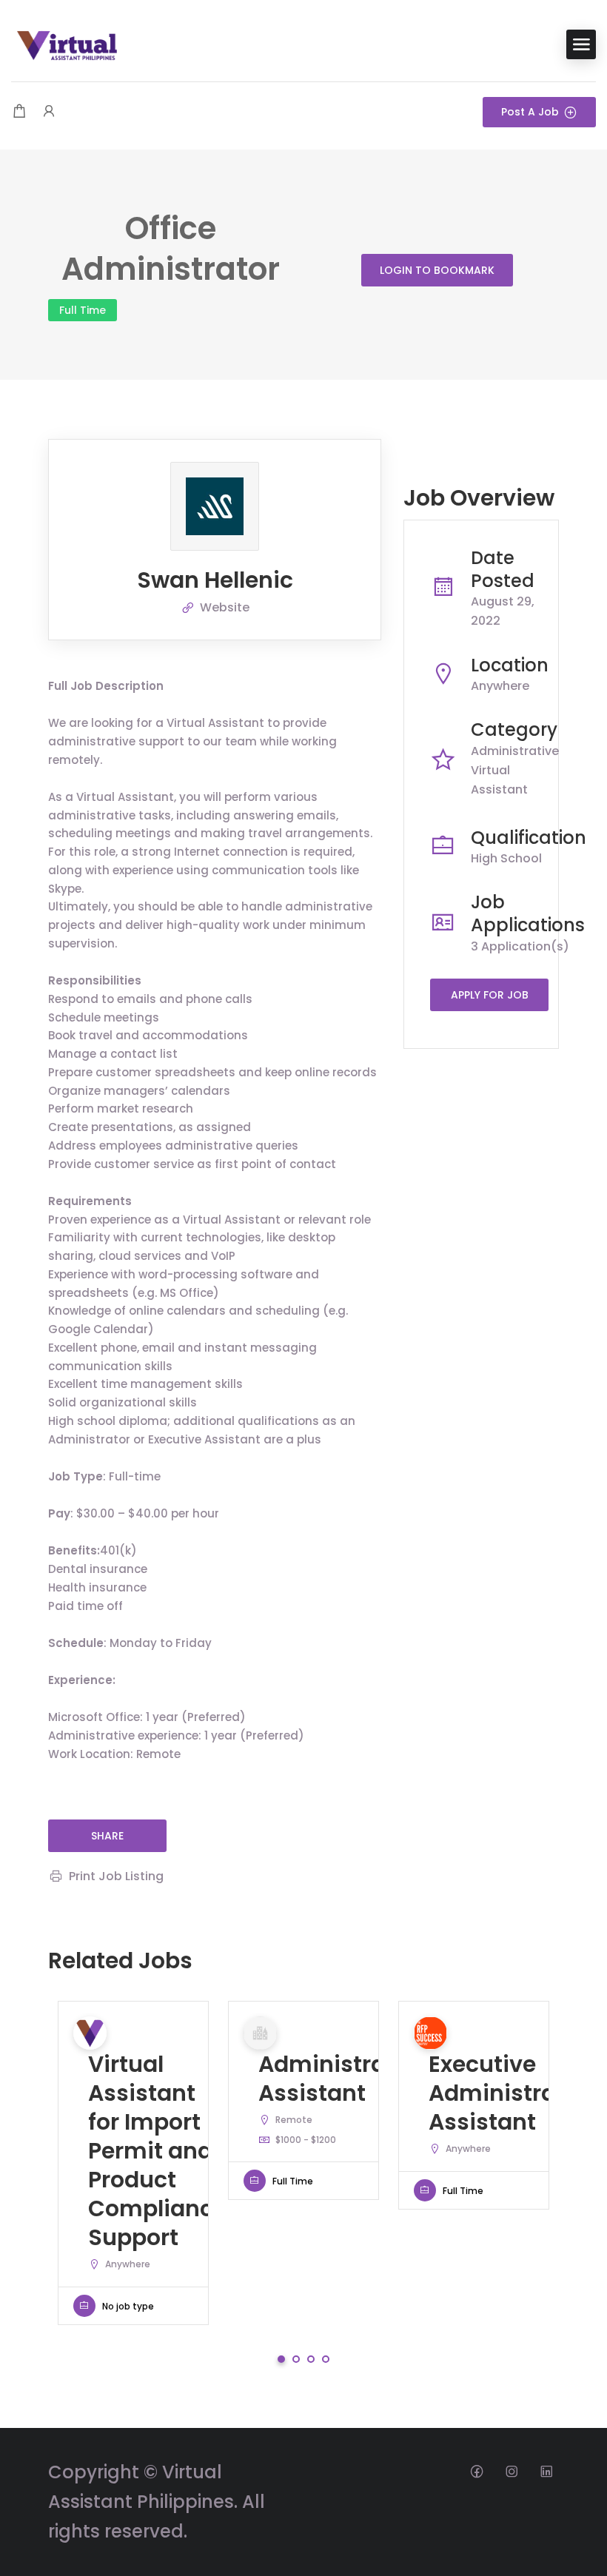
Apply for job (490, 995)
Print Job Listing (116, 1876)
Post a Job (530, 112)
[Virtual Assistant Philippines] (67, 43)
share (107, 1836)
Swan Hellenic (215, 580)
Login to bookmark (437, 270)
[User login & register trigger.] (49, 112)
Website (225, 607)
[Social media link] (476, 2471)
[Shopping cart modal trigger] (19, 112)
